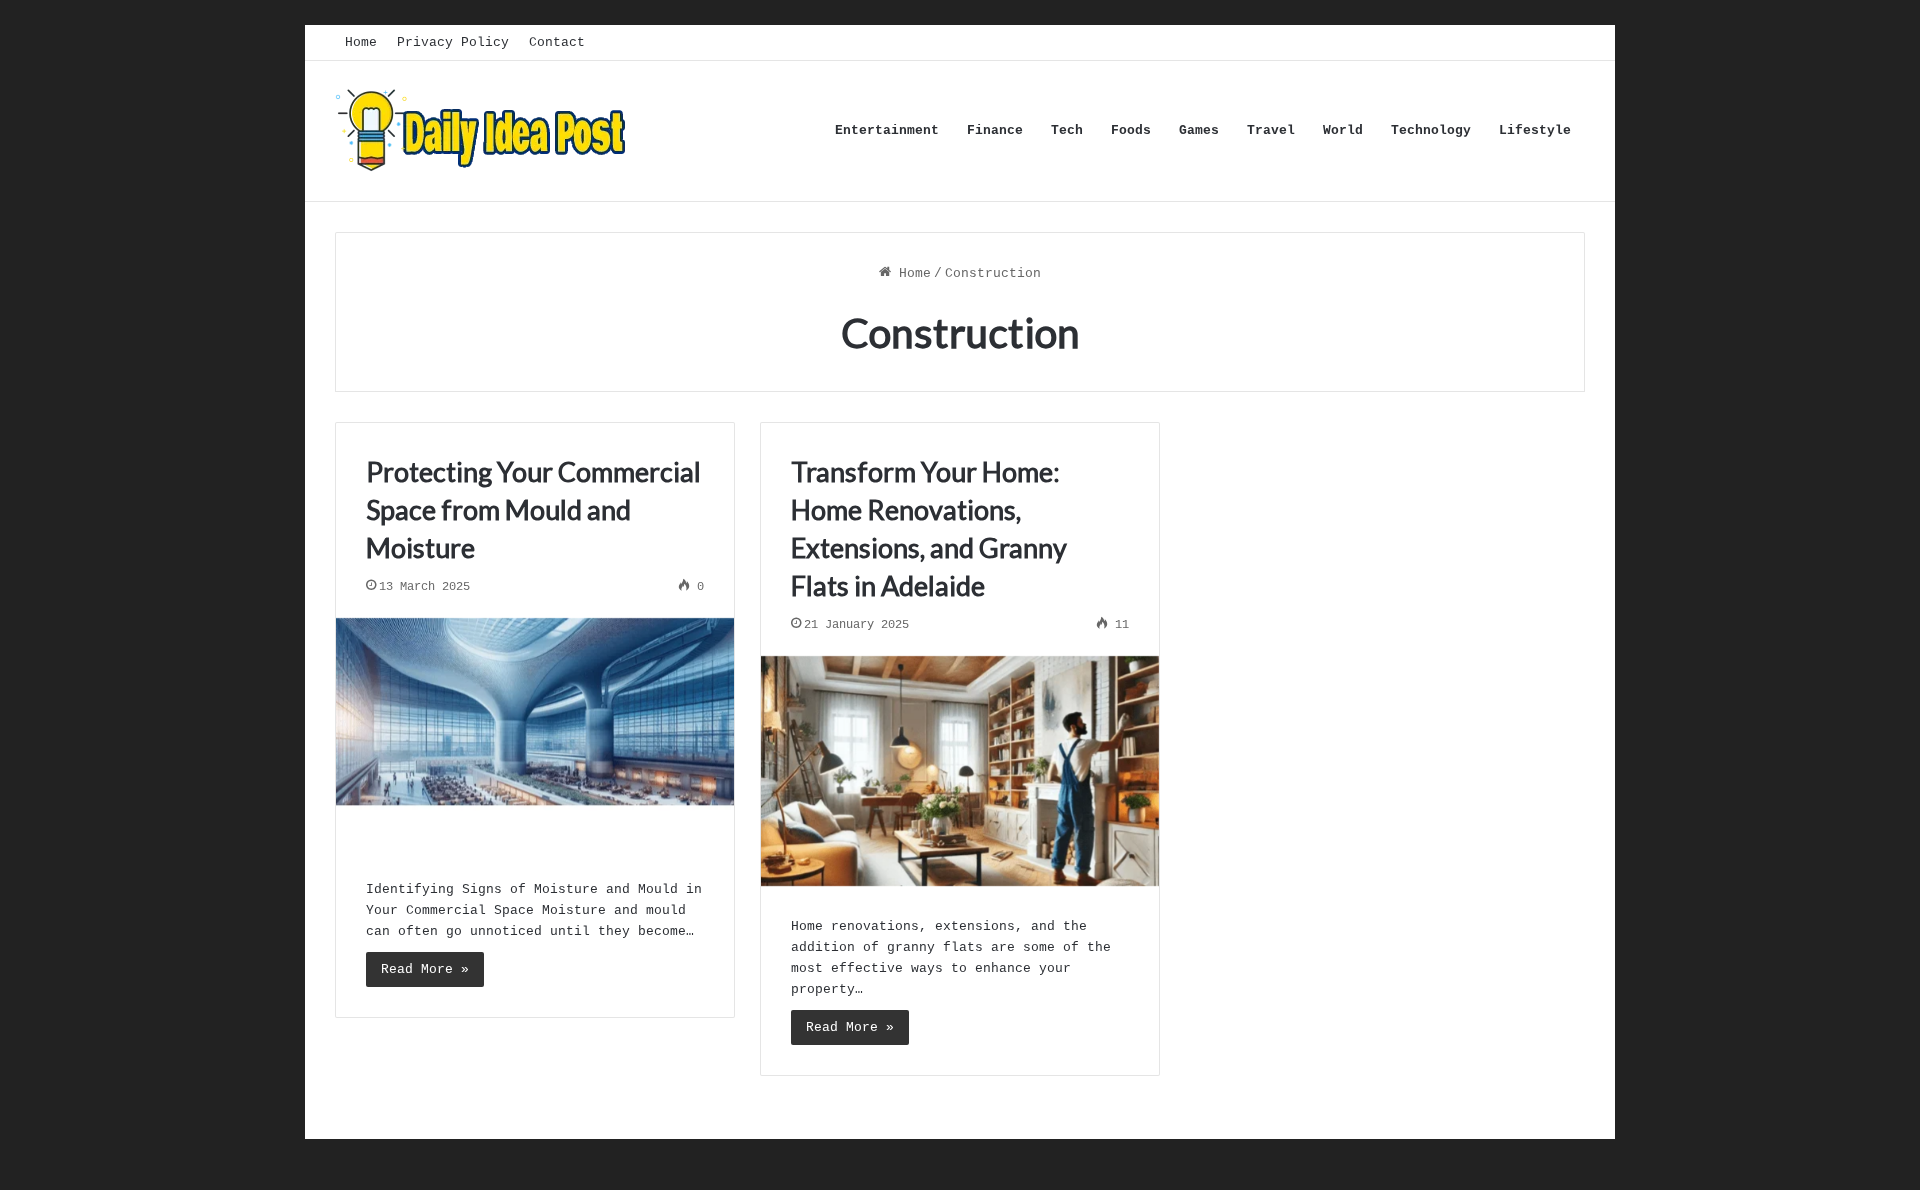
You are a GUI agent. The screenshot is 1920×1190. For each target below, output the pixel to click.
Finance (995, 130)
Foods (1131, 130)
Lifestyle (1535, 130)
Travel (1271, 130)
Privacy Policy (453, 42)
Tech (1067, 130)
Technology (1431, 130)
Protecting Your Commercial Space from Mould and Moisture (533, 509)
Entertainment (887, 130)
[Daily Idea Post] (485, 131)
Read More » (425, 969)
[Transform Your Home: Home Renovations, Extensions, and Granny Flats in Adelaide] (960, 771)
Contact (557, 42)
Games (1199, 130)
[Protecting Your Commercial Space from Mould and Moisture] (535, 733)
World (1343, 130)
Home (361, 42)
